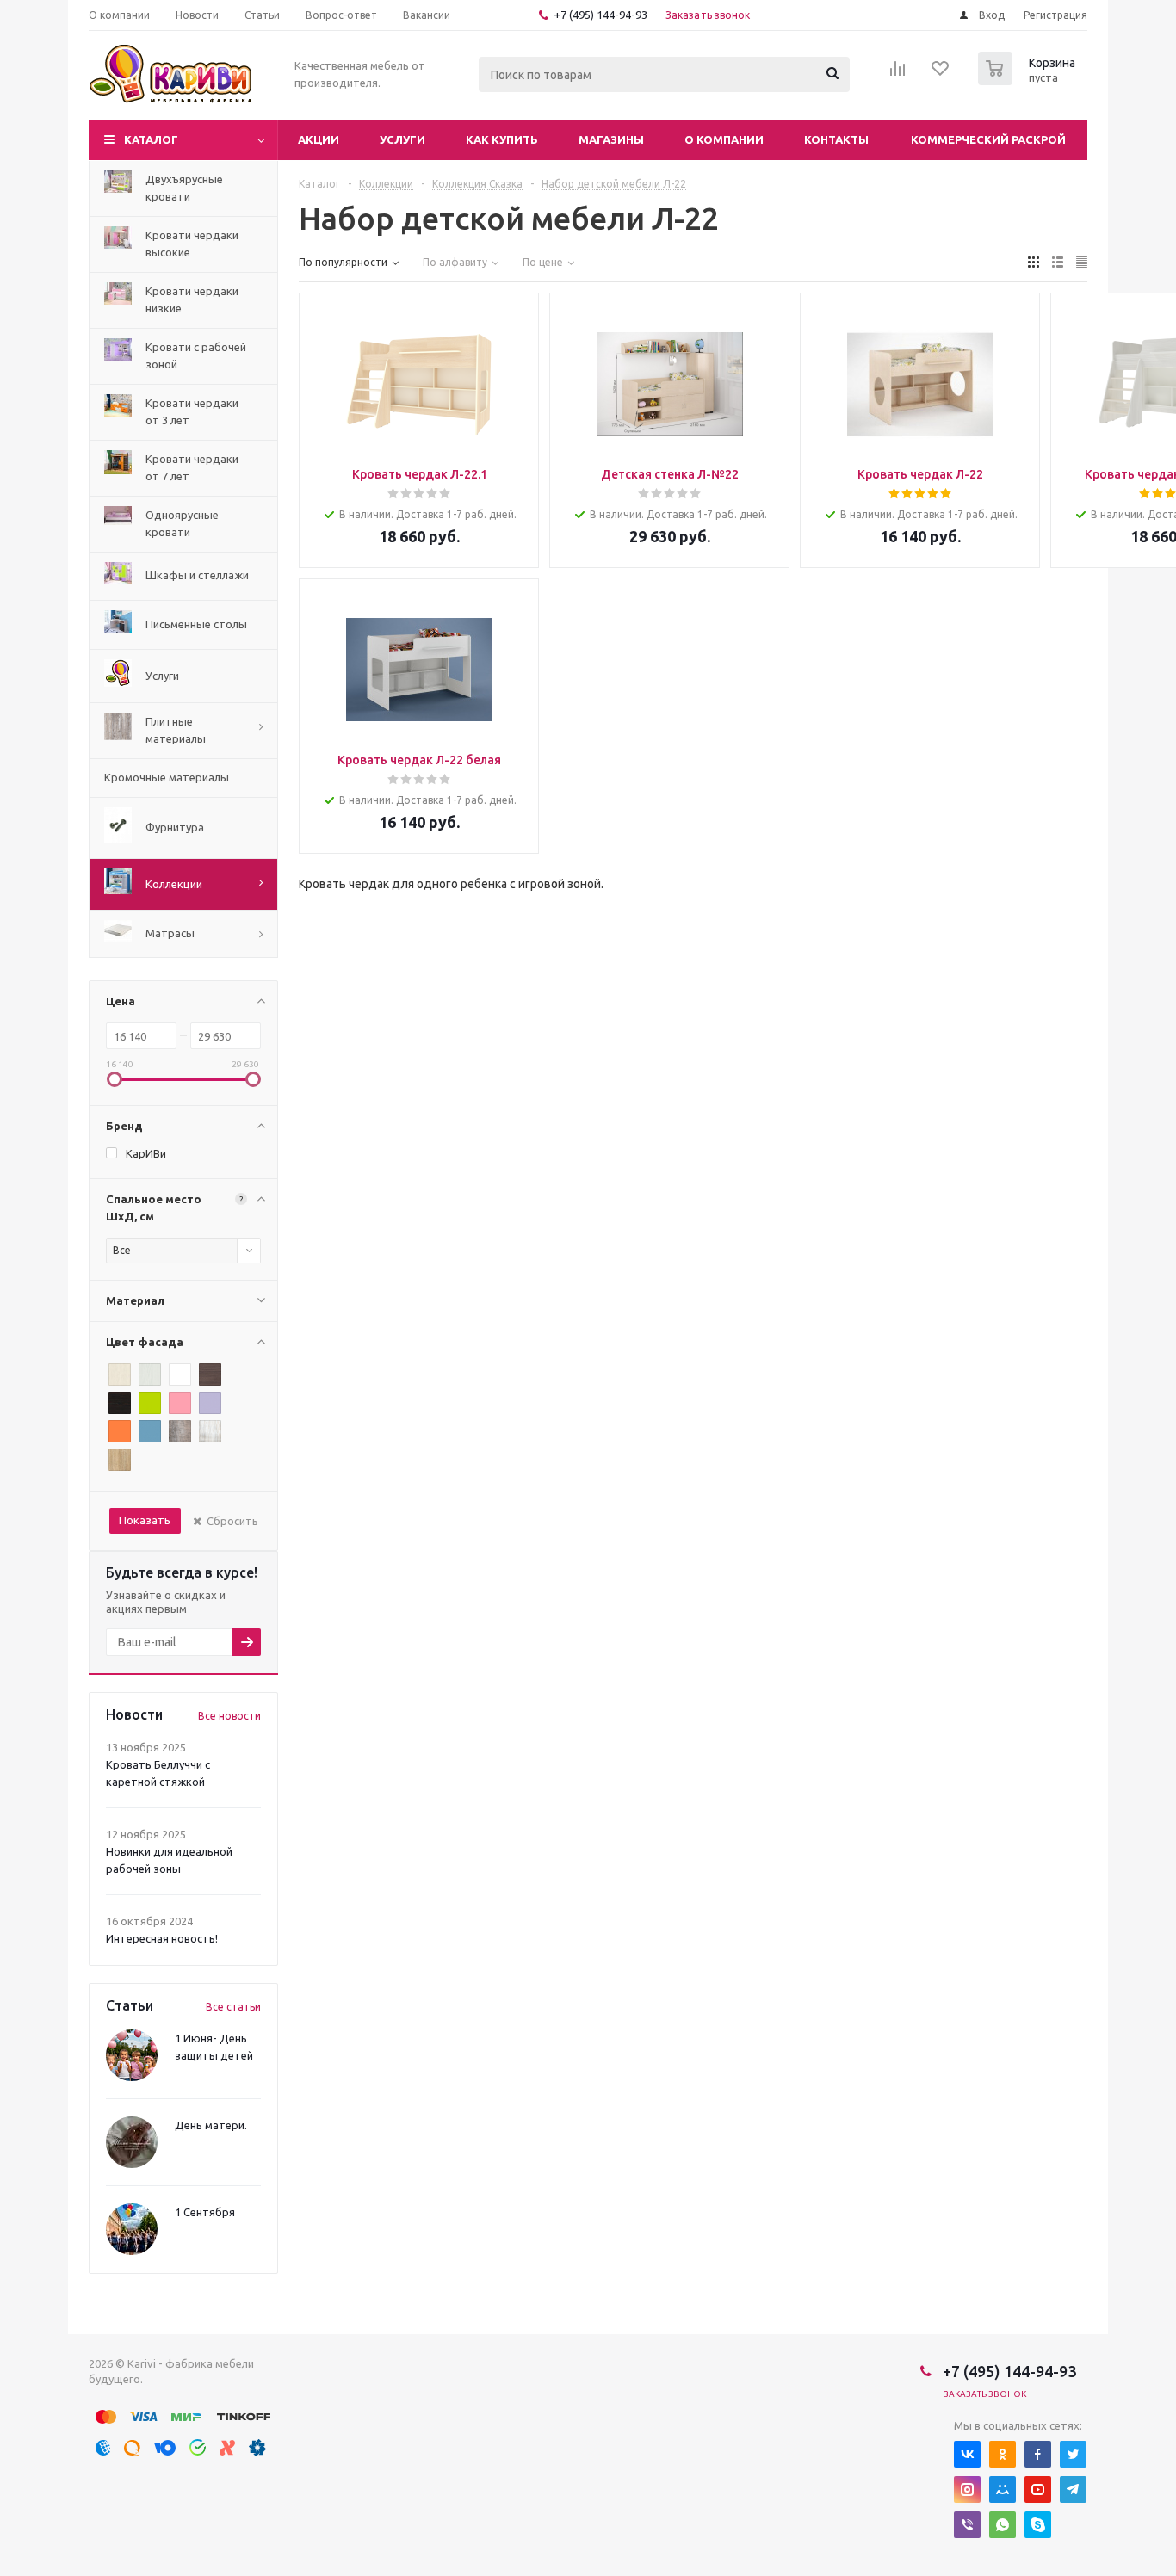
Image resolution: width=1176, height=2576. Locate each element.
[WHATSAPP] (1003, 2525)
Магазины (611, 139)
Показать (145, 1520)
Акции (319, 139)
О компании (724, 139)
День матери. (211, 2125)
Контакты (836, 139)
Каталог (151, 139)
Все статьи (233, 2007)
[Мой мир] (1003, 2490)
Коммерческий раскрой (988, 139)
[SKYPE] (1038, 2525)
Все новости (229, 1716)
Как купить (502, 139)
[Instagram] (967, 2490)
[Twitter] (1073, 2454)
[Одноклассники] (1003, 2454)
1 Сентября (205, 2212)
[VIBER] (967, 2525)
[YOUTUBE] (1038, 2490)
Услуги (402, 139)
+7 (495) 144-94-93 (600, 15)
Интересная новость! (162, 1938)
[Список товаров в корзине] (1029, 80)
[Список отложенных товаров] (941, 74)
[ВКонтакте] (967, 2454)
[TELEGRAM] (1073, 2490)
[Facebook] (1038, 2454)
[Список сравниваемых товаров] (898, 74)
